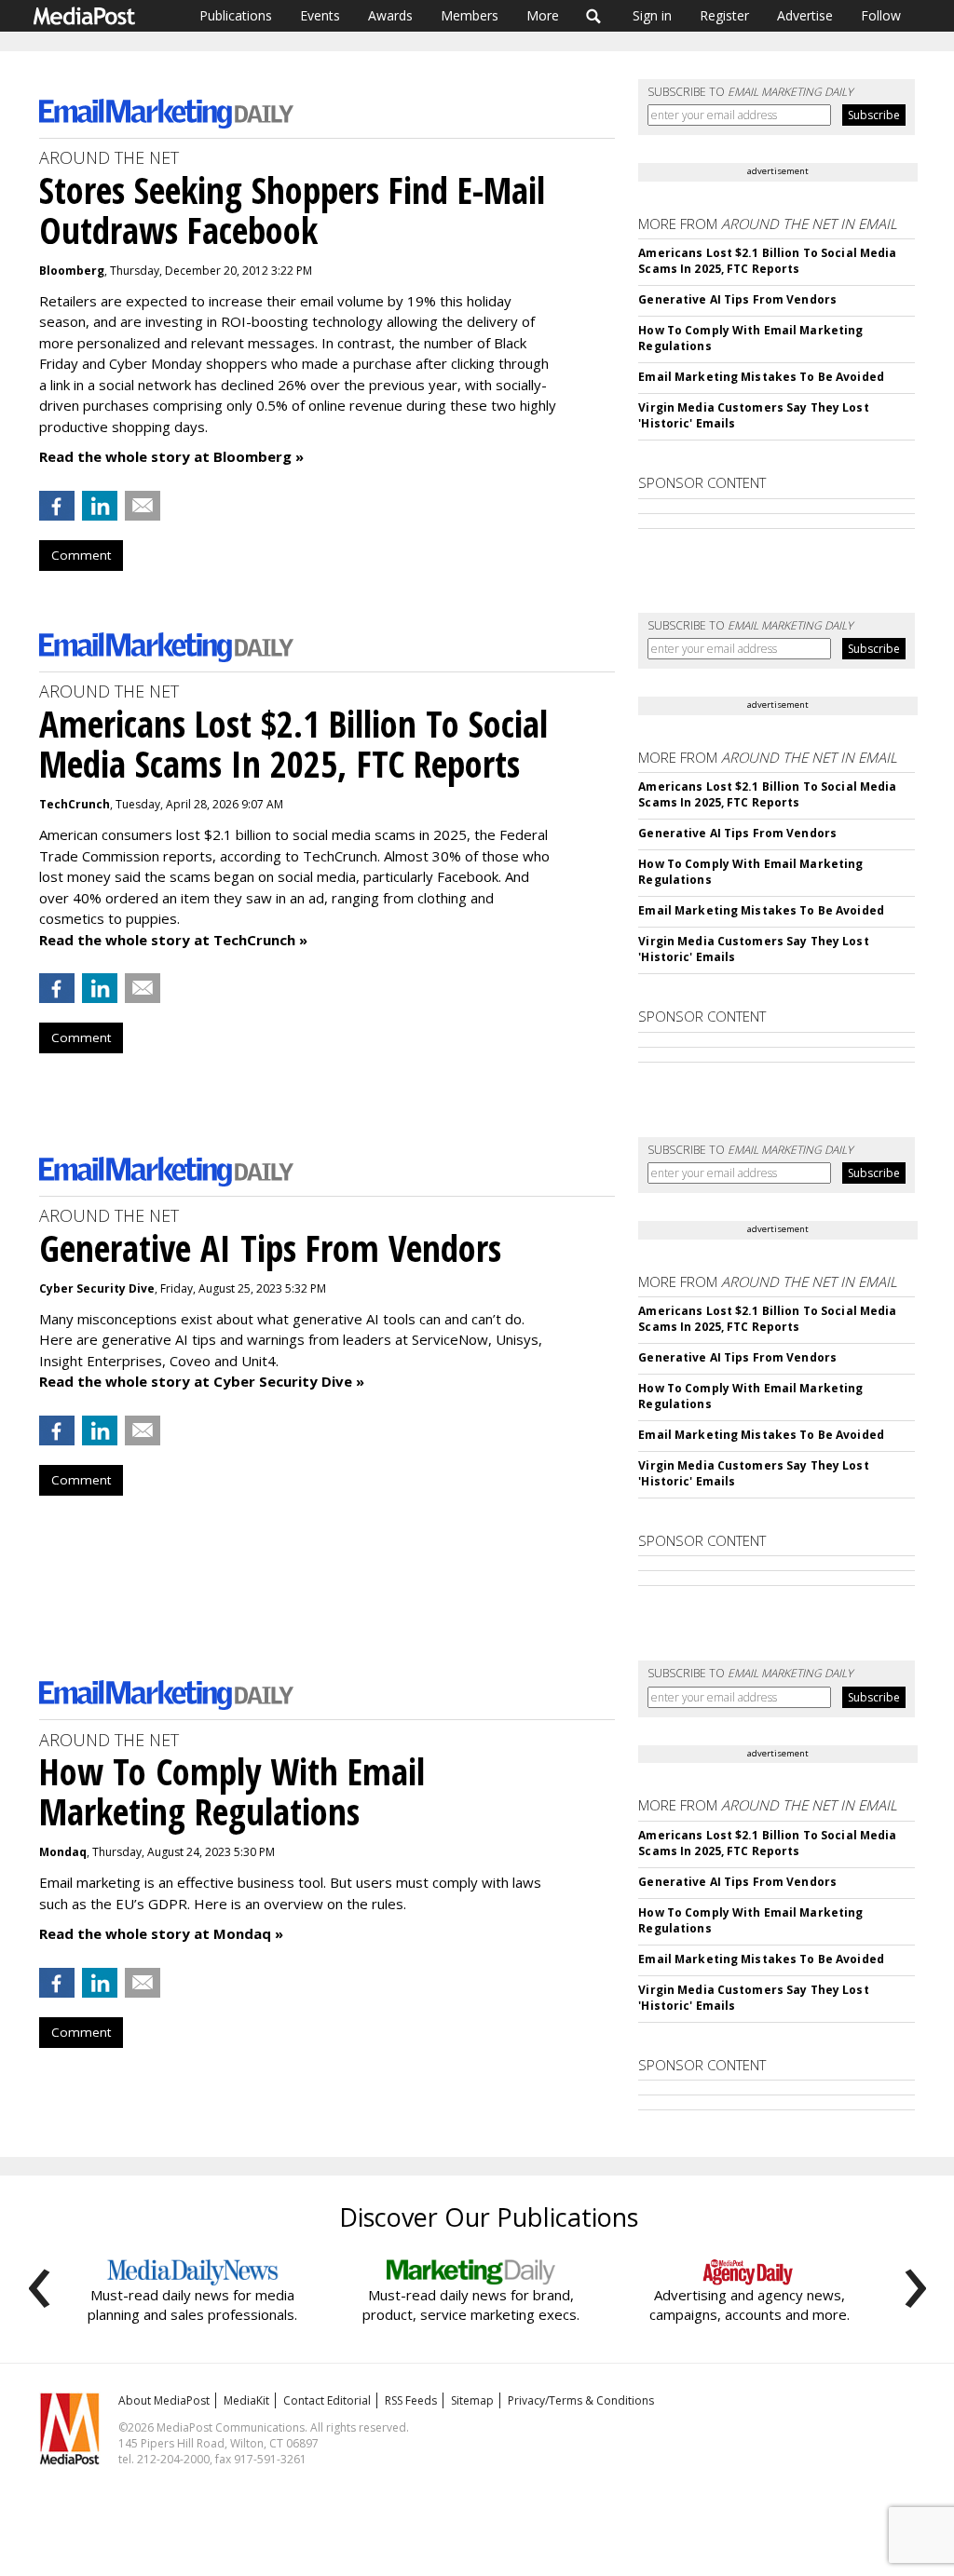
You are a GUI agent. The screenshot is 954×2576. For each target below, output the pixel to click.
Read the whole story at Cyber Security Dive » (202, 1381)
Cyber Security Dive (97, 1288)
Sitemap (472, 2400)
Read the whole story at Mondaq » (161, 1933)
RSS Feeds (411, 2400)
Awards (390, 15)
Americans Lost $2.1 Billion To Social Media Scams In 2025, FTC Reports (767, 261)
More (543, 15)
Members (470, 15)
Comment (81, 555)
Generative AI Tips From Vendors (737, 299)
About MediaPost (164, 2400)
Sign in (652, 15)
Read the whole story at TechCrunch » (173, 940)
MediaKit (246, 2400)
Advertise (805, 15)
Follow (881, 15)
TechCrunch (75, 804)
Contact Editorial (327, 2400)
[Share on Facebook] (57, 506)
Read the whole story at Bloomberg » (171, 456)
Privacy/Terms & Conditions (581, 2400)
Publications (236, 15)
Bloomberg (72, 271)
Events (320, 15)
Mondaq (63, 1852)
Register (724, 15)
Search (594, 16)
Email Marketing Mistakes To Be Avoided (761, 377)
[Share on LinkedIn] (100, 506)
